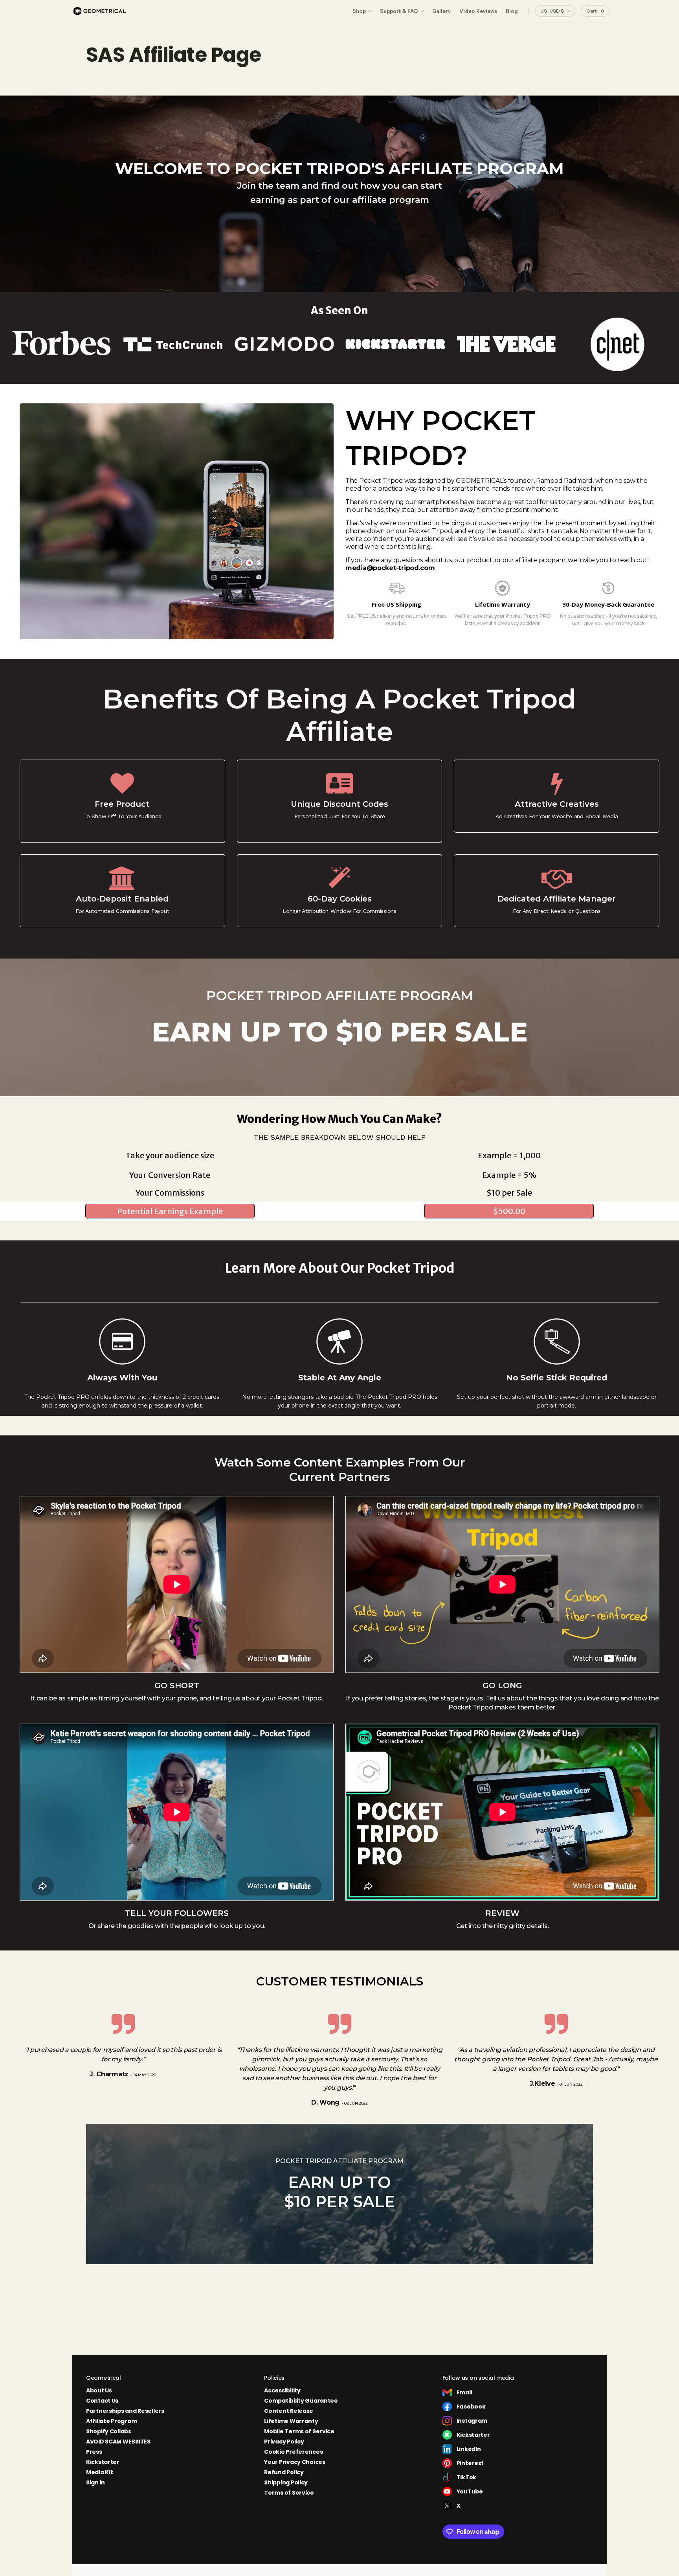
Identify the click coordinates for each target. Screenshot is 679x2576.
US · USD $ (552, 11)
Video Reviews (478, 11)
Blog (512, 11)
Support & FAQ (399, 11)
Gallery (441, 11)
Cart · (595, 11)
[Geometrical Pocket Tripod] (100, 11)
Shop (359, 11)
